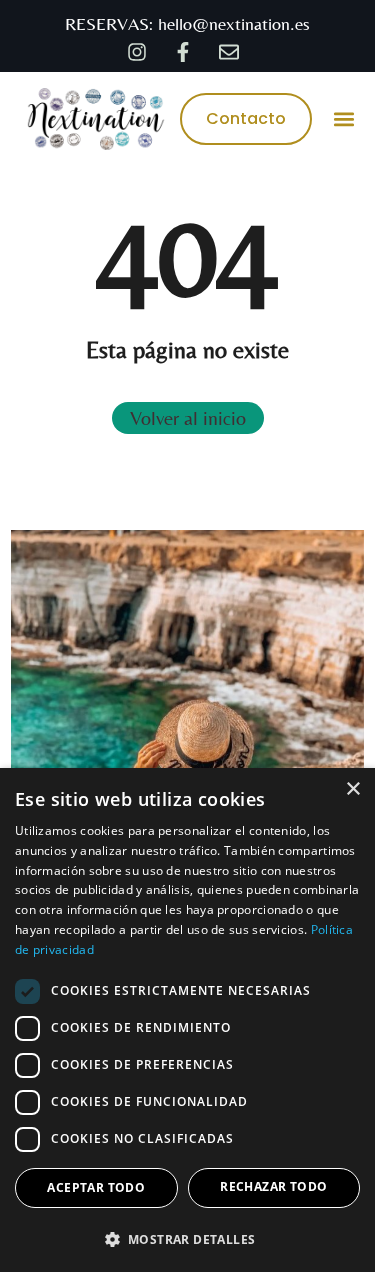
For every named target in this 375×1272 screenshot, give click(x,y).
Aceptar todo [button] (96, 1187)
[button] (344, 118)
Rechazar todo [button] (273, 1186)
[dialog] (187, 1020)
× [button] (352, 789)
